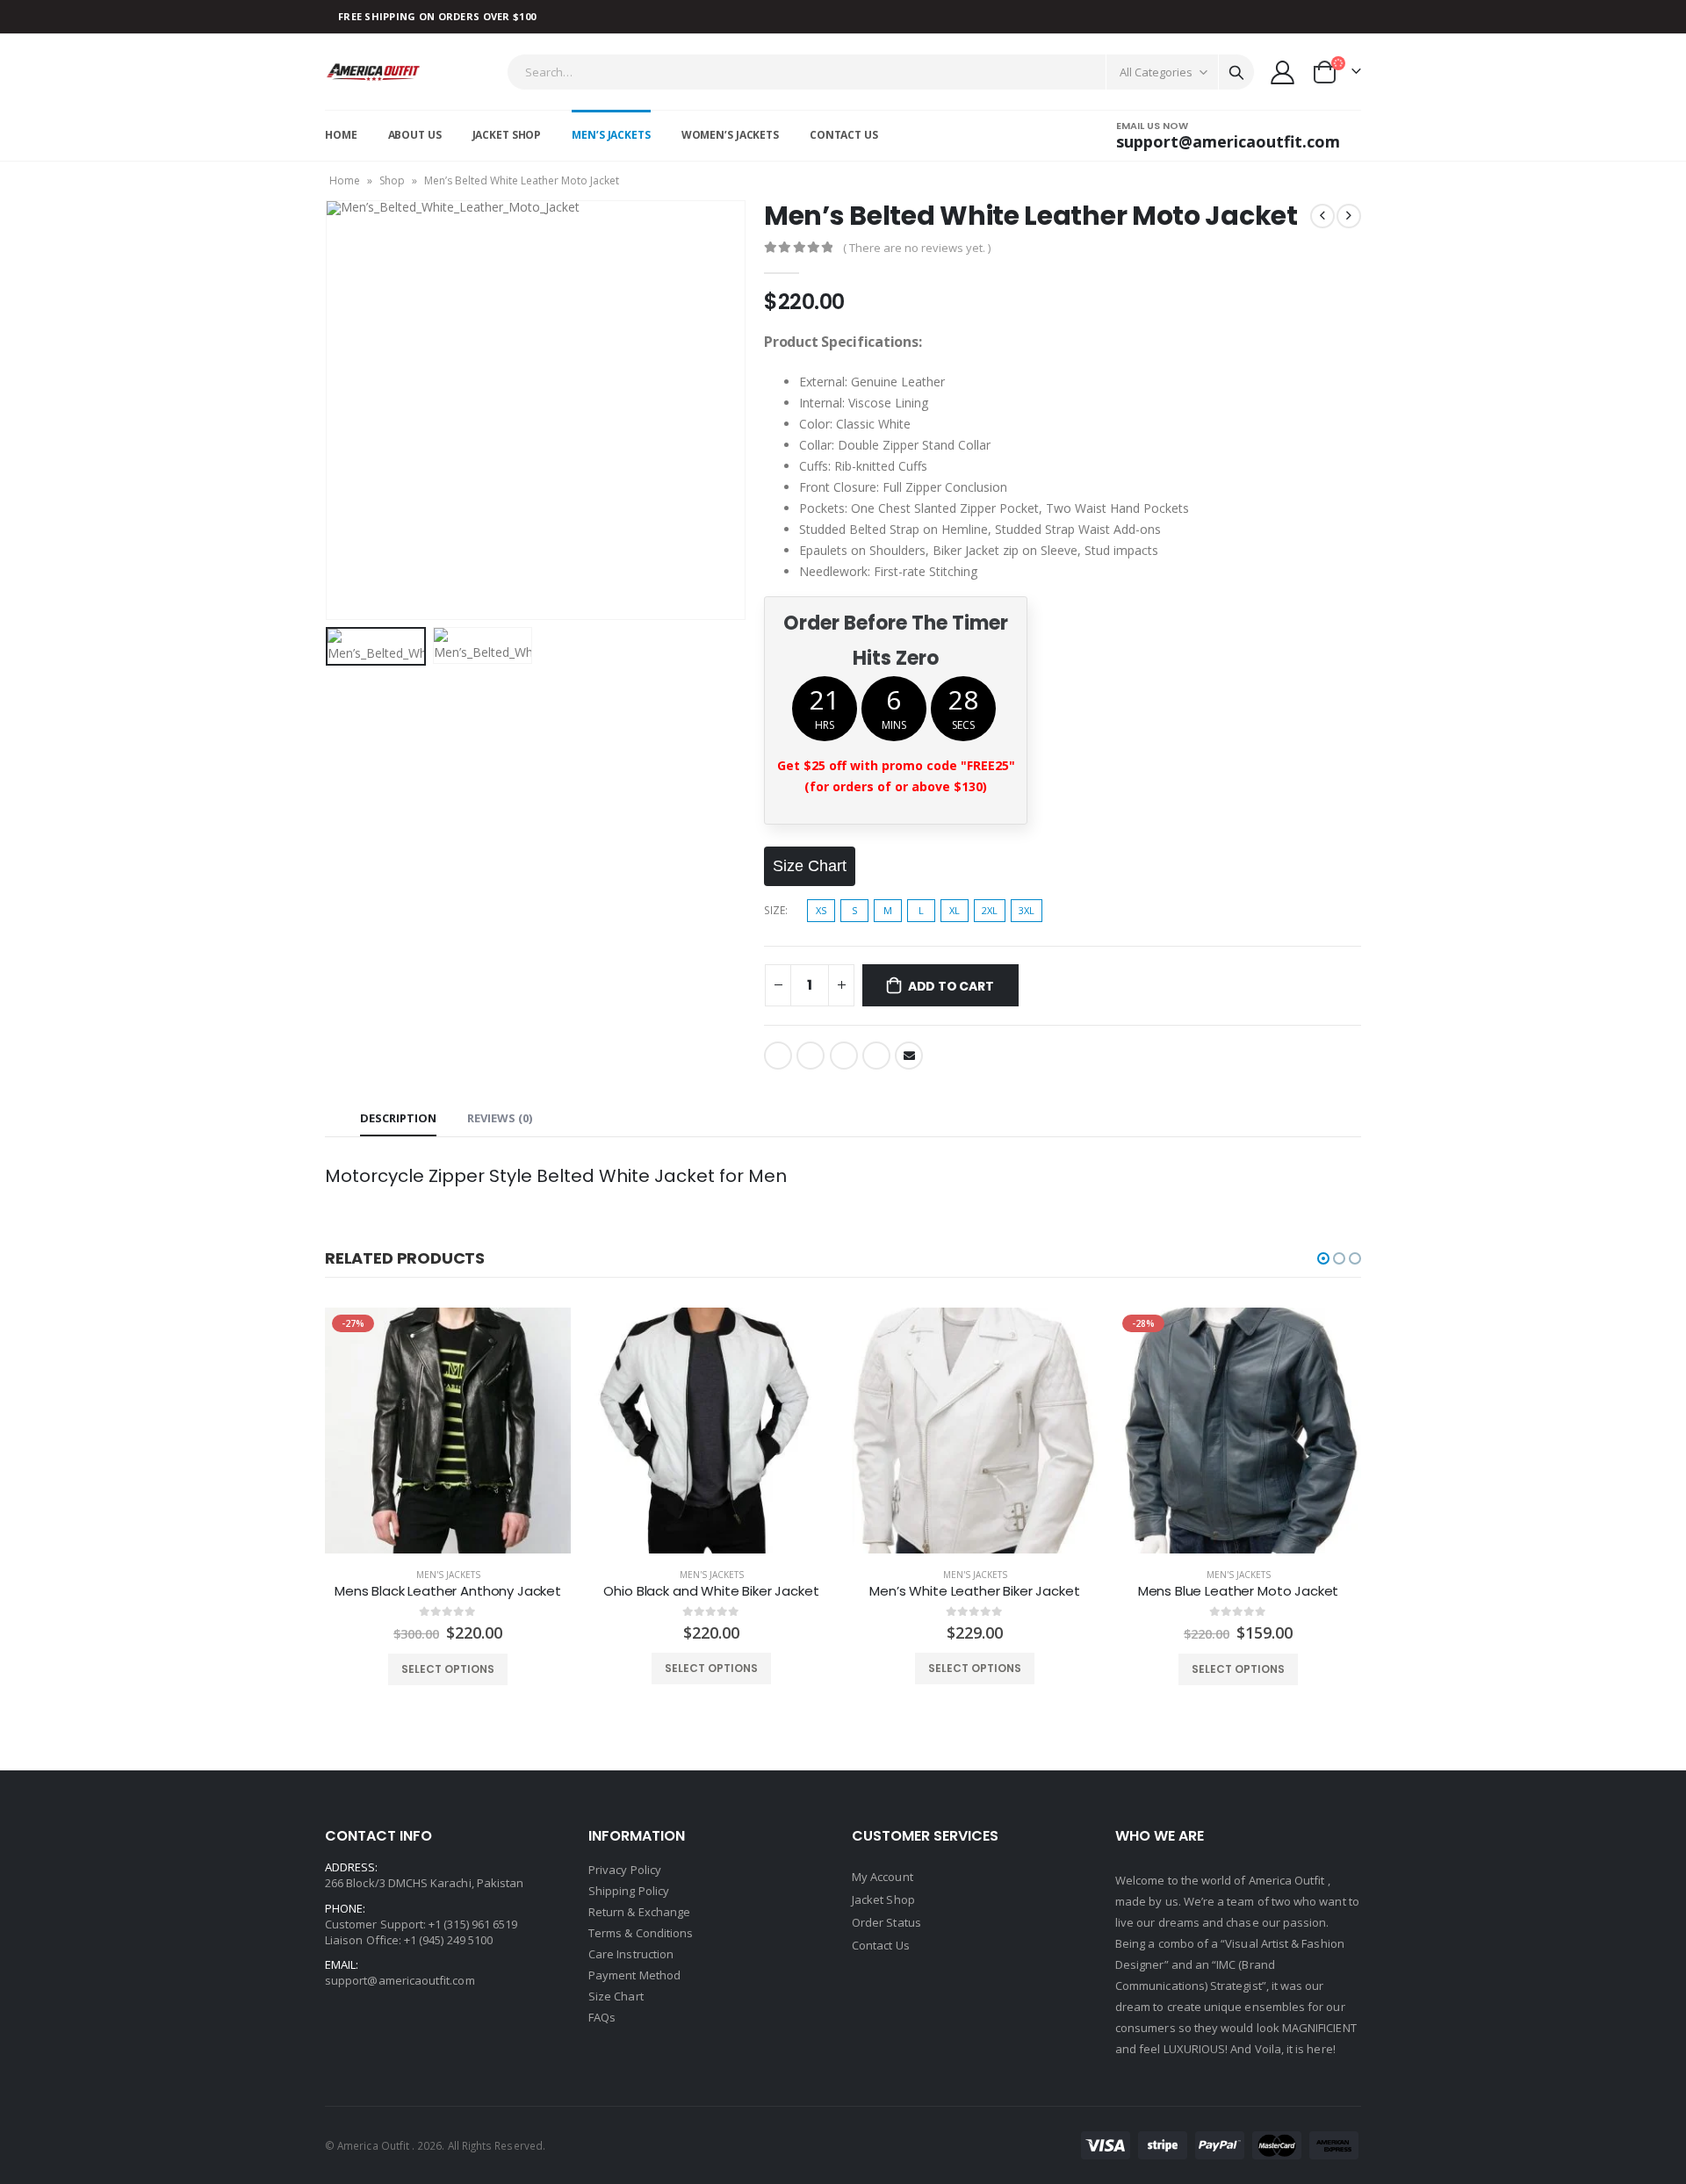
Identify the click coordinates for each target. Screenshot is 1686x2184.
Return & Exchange (639, 1912)
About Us (415, 135)
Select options (448, 1669)
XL (955, 910)
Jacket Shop (507, 135)
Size (775, 910)
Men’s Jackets (611, 135)
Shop (392, 180)
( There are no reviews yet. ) (917, 248)
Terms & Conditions (641, 1933)
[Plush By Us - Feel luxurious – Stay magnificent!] (374, 72)
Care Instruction (631, 1954)
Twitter (811, 1056)
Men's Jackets (448, 1575)
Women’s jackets (730, 135)
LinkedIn (844, 1056)
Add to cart (951, 986)
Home (341, 135)
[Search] (1236, 72)
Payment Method (634, 1975)
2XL (990, 910)
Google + (876, 1056)
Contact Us (844, 135)
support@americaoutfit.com (400, 1980)
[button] (1323, 1258)
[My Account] (1283, 72)
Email (909, 1056)
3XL (1027, 910)
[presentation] (329, 410)
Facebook (778, 1056)
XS (821, 910)
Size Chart (616, 1996)
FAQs (602, 2017)
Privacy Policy (625, 1870)
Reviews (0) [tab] (500, 1118)
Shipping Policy (629, 1891)
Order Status (886, 1922)
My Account (883, 1877)
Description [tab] (398, 1118)
